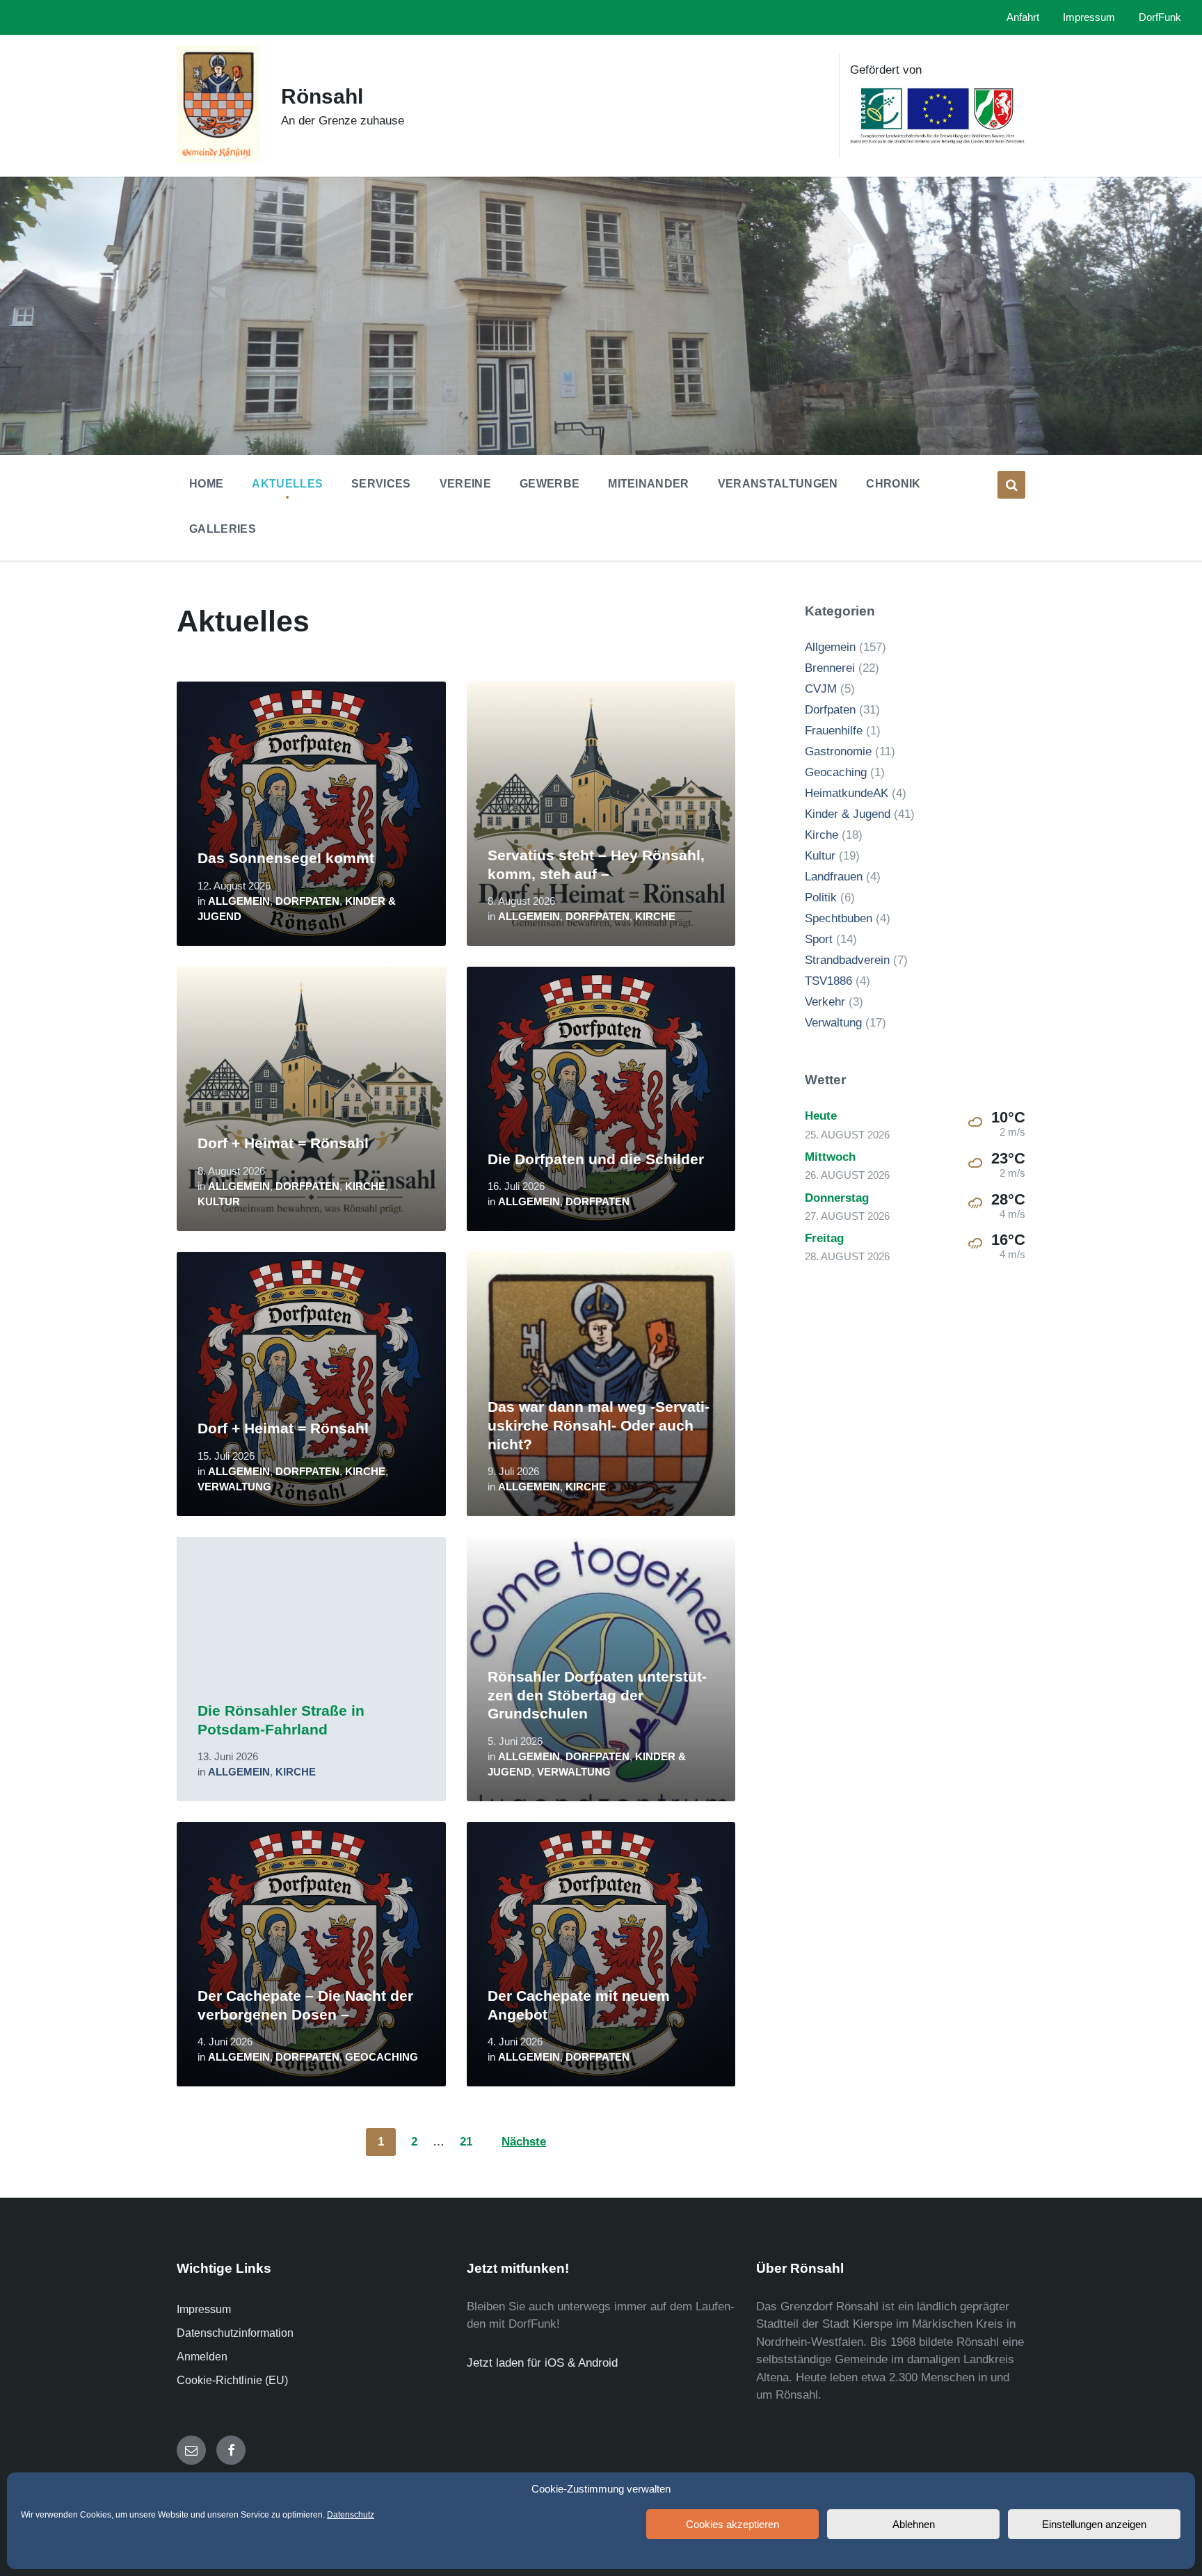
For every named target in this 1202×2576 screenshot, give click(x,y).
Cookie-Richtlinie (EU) (232, 2380)
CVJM (821, 689)
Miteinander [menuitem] (649, 484)
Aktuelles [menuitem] (287, 484)
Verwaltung (234, 1487)
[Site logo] (218, 159)
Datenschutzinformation (235, 2333)
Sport (819, 939)
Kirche (655, 917)
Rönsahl (322, 96)
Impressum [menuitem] (1089, 17)
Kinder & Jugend (848, 814)
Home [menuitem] (206, 484)
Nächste (524, 2142)
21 (466, 2142)
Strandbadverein (847, 960)
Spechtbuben (839, 918)
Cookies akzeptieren (732, 2524)
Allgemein (239, 901)
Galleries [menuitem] (223, 529)
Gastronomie (838, 751)
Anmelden (202, 2357)
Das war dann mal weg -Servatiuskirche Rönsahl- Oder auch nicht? (599, 1425)
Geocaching (382, 2057)
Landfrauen (834, 877)
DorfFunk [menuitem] (1160, 17)
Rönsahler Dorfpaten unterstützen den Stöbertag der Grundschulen (597, 1695)
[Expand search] (1011, 485)
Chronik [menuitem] (893, 484)
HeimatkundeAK (847, 793)
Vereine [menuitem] (465, 484)
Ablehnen (914, 2524)
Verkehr (825, 1002)
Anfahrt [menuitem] (1023, 17)
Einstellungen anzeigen (1094, 2524)
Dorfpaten (307, 901)
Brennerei (830, 668)
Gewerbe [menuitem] (550, 484)
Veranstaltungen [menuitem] (778, 484)
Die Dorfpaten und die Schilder (596, 1159)
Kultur (219, 1202)
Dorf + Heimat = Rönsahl (283, 1143)
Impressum (204, 2309)
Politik (821, 897)
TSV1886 (828, 981)
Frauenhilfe (834, 731)
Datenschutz (351, 2515)
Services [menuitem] (381, 484)
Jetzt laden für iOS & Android (542, 2363)
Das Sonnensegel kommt (286, 858)
